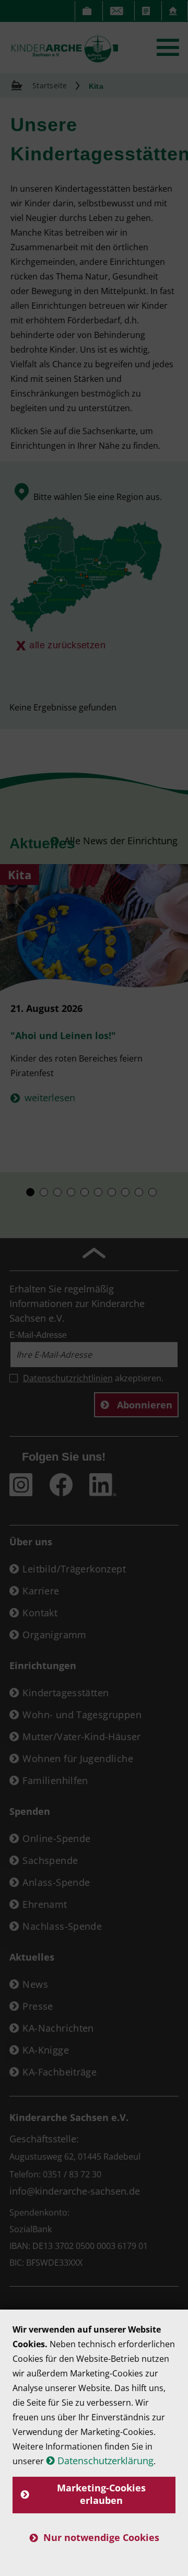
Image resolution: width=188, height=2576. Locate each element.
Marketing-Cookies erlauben (101, 2494)
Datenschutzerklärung (105, 2461)
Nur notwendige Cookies (101, 2537)
